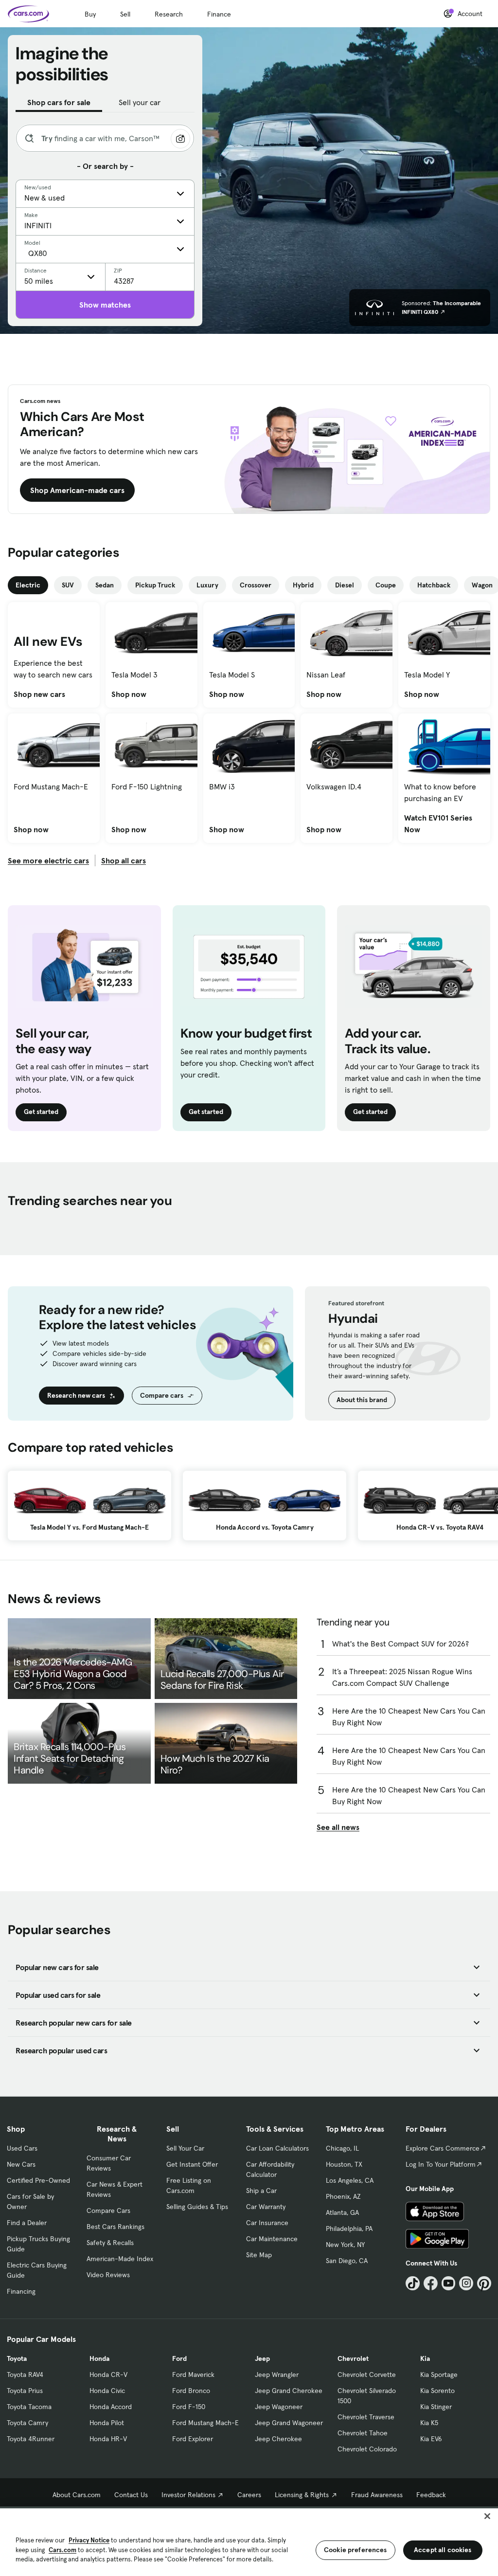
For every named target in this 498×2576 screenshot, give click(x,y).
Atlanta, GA (342, 2212)
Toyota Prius (25, 2391)
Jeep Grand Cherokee (289, 2391)
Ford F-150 (189, 2407)
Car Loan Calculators (277, 2148)
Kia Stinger (436, 2407)
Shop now (129, 694)
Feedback (431, 2495)
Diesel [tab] (345, 585)
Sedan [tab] (105, 585)
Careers (249, 2495)
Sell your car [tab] (140, 102)
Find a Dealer (27, 2223)
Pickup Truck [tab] (155, 585)
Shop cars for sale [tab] (59, 102)
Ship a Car (261, 2191)
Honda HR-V (108, 2439)
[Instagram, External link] (466, 2283)
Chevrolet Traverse (366, 2417)
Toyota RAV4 (25, 2375)
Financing (21, 2291)
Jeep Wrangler (277, 2375)
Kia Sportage (439, 2375)
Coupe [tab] (386, 585)
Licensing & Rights (302, 2495)
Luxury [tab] (207, 585)
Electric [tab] (28, 585)
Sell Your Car (185, 2148)
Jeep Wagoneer (279, 2407)
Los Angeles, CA (350, 2180)
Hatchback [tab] (434, 585)
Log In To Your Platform (441, 2164)
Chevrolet (353, 2358)
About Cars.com (77, 2495)
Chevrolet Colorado (367, 2449)
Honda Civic (107, 2391)
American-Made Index (120, 2259)
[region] (249, 2541)
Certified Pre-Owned (38, 2180)
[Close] (487, 2516)
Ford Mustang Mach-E (205, 2423)
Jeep (262, 2358)
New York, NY (345, 2245)
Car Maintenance (272, 2239)
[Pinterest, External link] (484, 2283)
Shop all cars (124, 860)
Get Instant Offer (192, 2164)
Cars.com (62, 2550)
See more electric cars (48, 860)
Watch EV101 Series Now (444, 823)
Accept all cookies (443, 2550)
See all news (338, 1827)
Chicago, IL (342, 2148)
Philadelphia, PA (349, 2229)
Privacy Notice (89, 2540)
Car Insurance (267, 2223)
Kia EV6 (431, 2439)
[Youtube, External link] (449, 2283)
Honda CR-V (108, 2375)
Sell (125, 14)
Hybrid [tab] (303, 585)
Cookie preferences (356, 2550)
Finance (219, 14)
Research (169, 14)
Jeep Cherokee (278, 2439)
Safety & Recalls (110, 2243)
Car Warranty (266, 2207)
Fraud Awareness (377, 2495)
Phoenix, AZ (343, 2196)
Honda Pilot (107, 2423)
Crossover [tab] (256, 585)
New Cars (21, 2164)
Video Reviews (108, 2275)
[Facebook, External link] (431, 2283)
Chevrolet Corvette (367, 2375)
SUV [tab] (68, 585)
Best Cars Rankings (116, 2227)
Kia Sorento (437, 2391)
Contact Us (131, 2495)
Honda (99, 2358)
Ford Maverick (193, 2375)
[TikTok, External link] (413, 2283)
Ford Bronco (191, 2391)
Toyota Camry (27, 2423)
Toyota (17, 2358)
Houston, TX (344, 2164)
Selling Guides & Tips (197, 2207)
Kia (425, 2358)
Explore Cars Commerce (443, 2148)
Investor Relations (188, 2495)
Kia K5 (429, 2423)
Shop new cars (39, 694)
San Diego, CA (347, 2261)
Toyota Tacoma (29, 2407)
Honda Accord (111, 2407)
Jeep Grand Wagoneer (289, 2423)
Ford (179, 2358)
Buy (90, 14)
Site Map (259, 2255)
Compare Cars (108, 2211)
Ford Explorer (193, 2439)
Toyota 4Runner (31, 2439)
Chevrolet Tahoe (363, 2433)
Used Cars (22, 2148)
